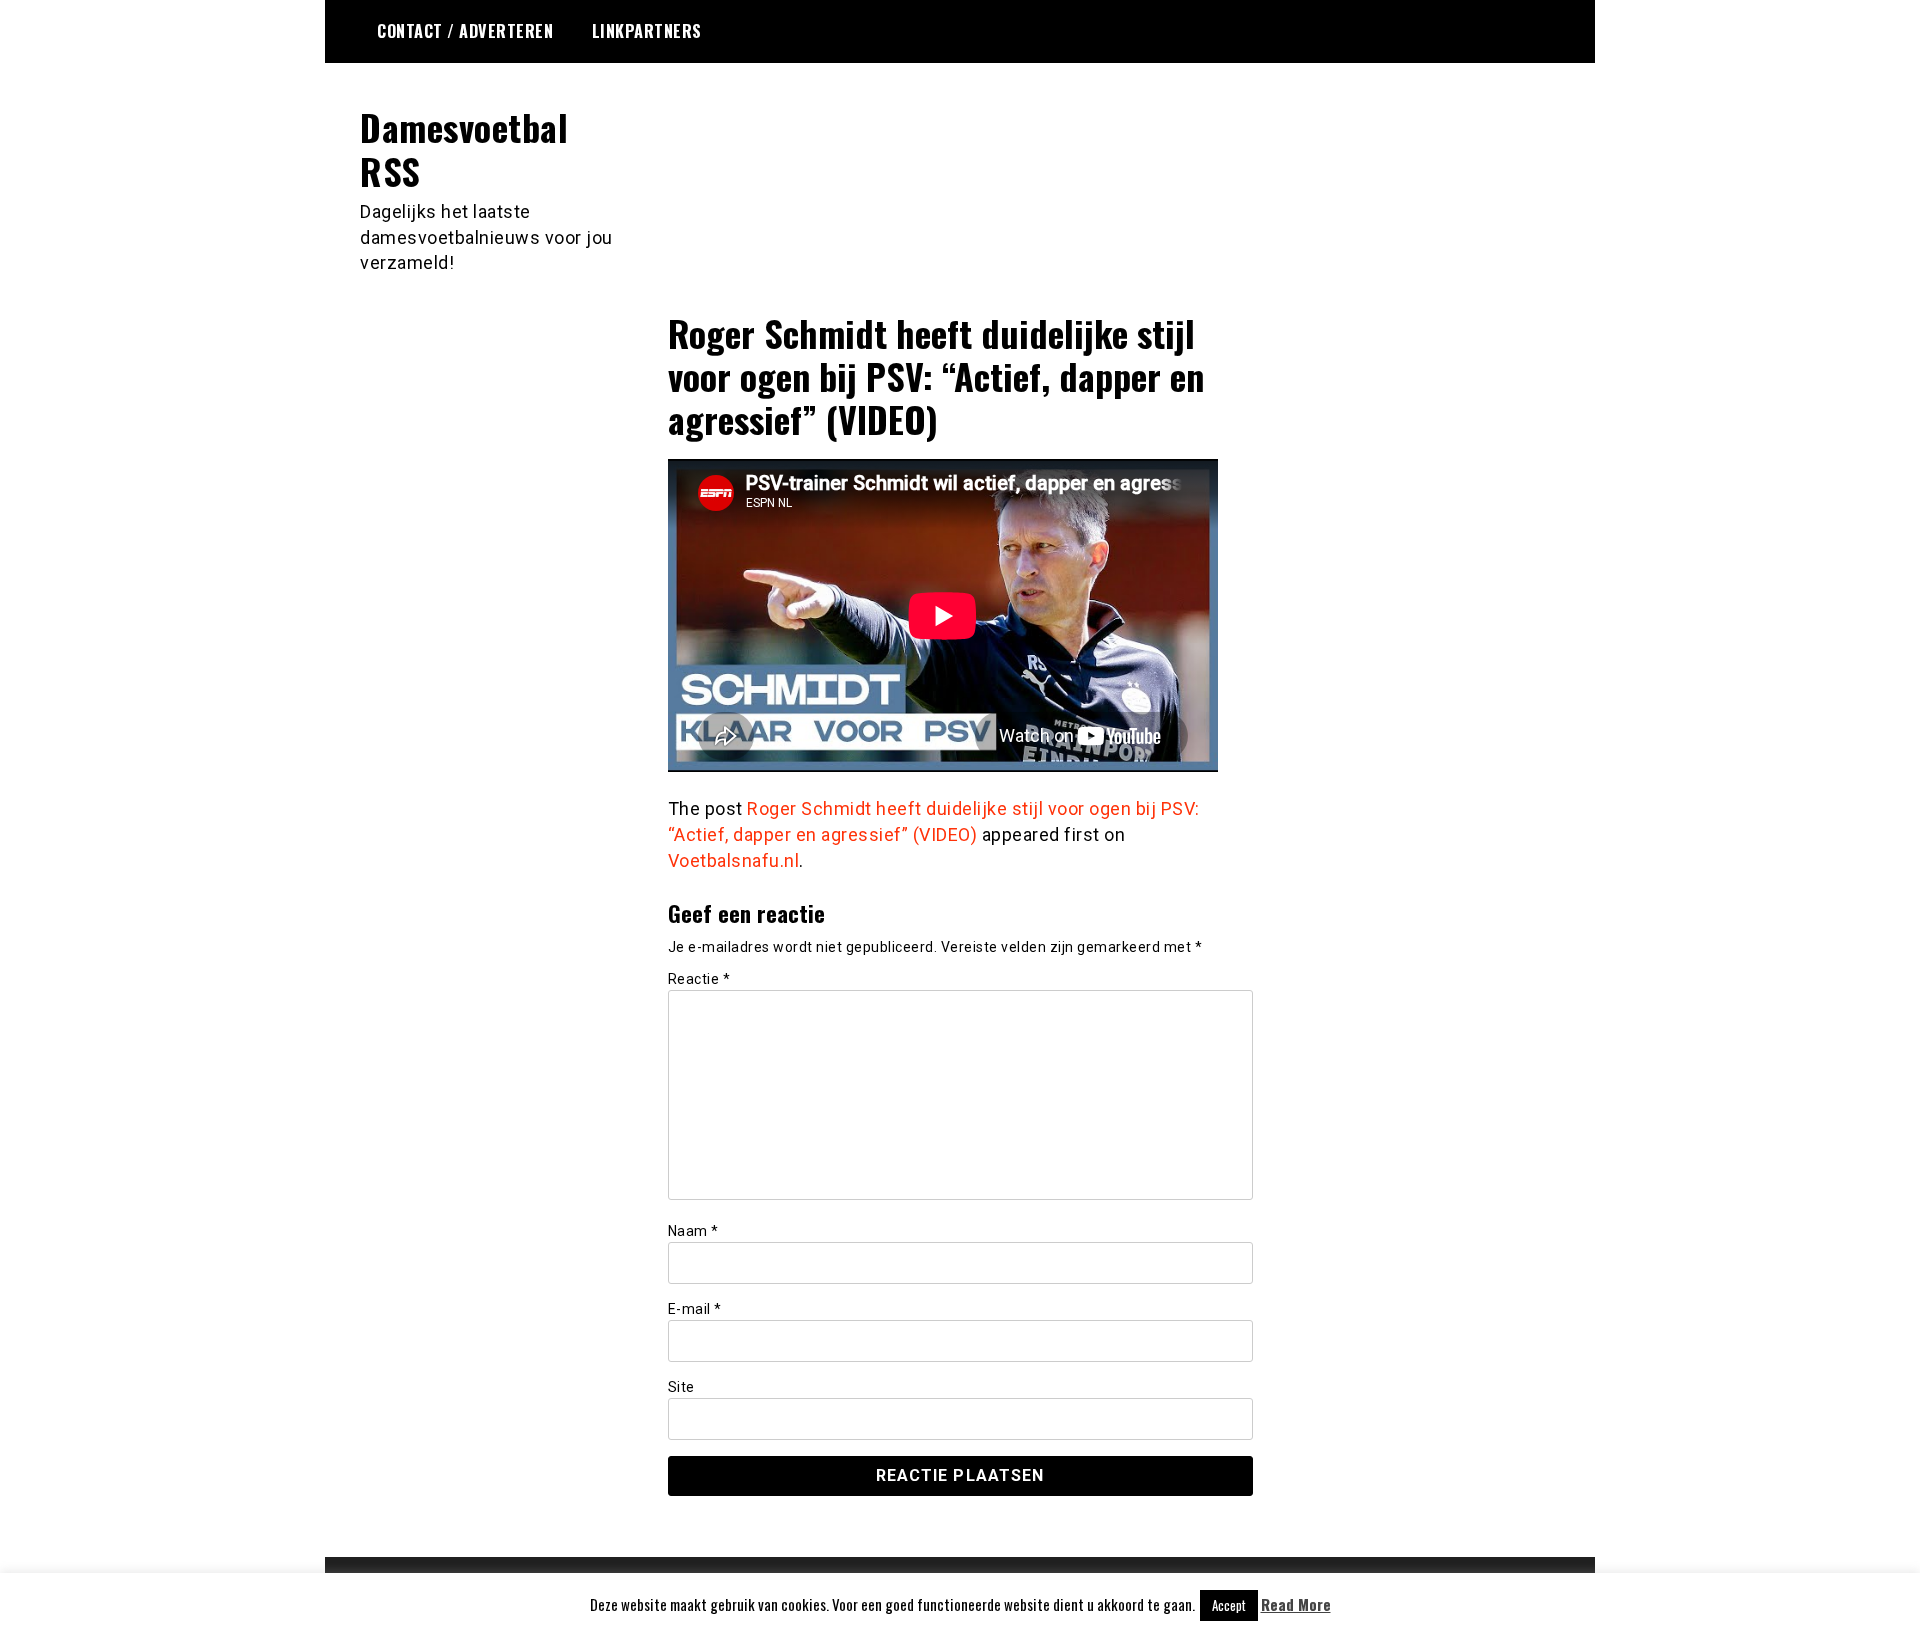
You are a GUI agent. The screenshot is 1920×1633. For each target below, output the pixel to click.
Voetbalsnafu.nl (734, 860)
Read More (1296, 1604)
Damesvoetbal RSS (464, 148)
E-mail (695, 1309)
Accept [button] (1229, 1605)
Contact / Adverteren (465, 31)
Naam (693, 1231)
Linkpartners (647, 31)
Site (681, 1387)
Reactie (699, 979)
